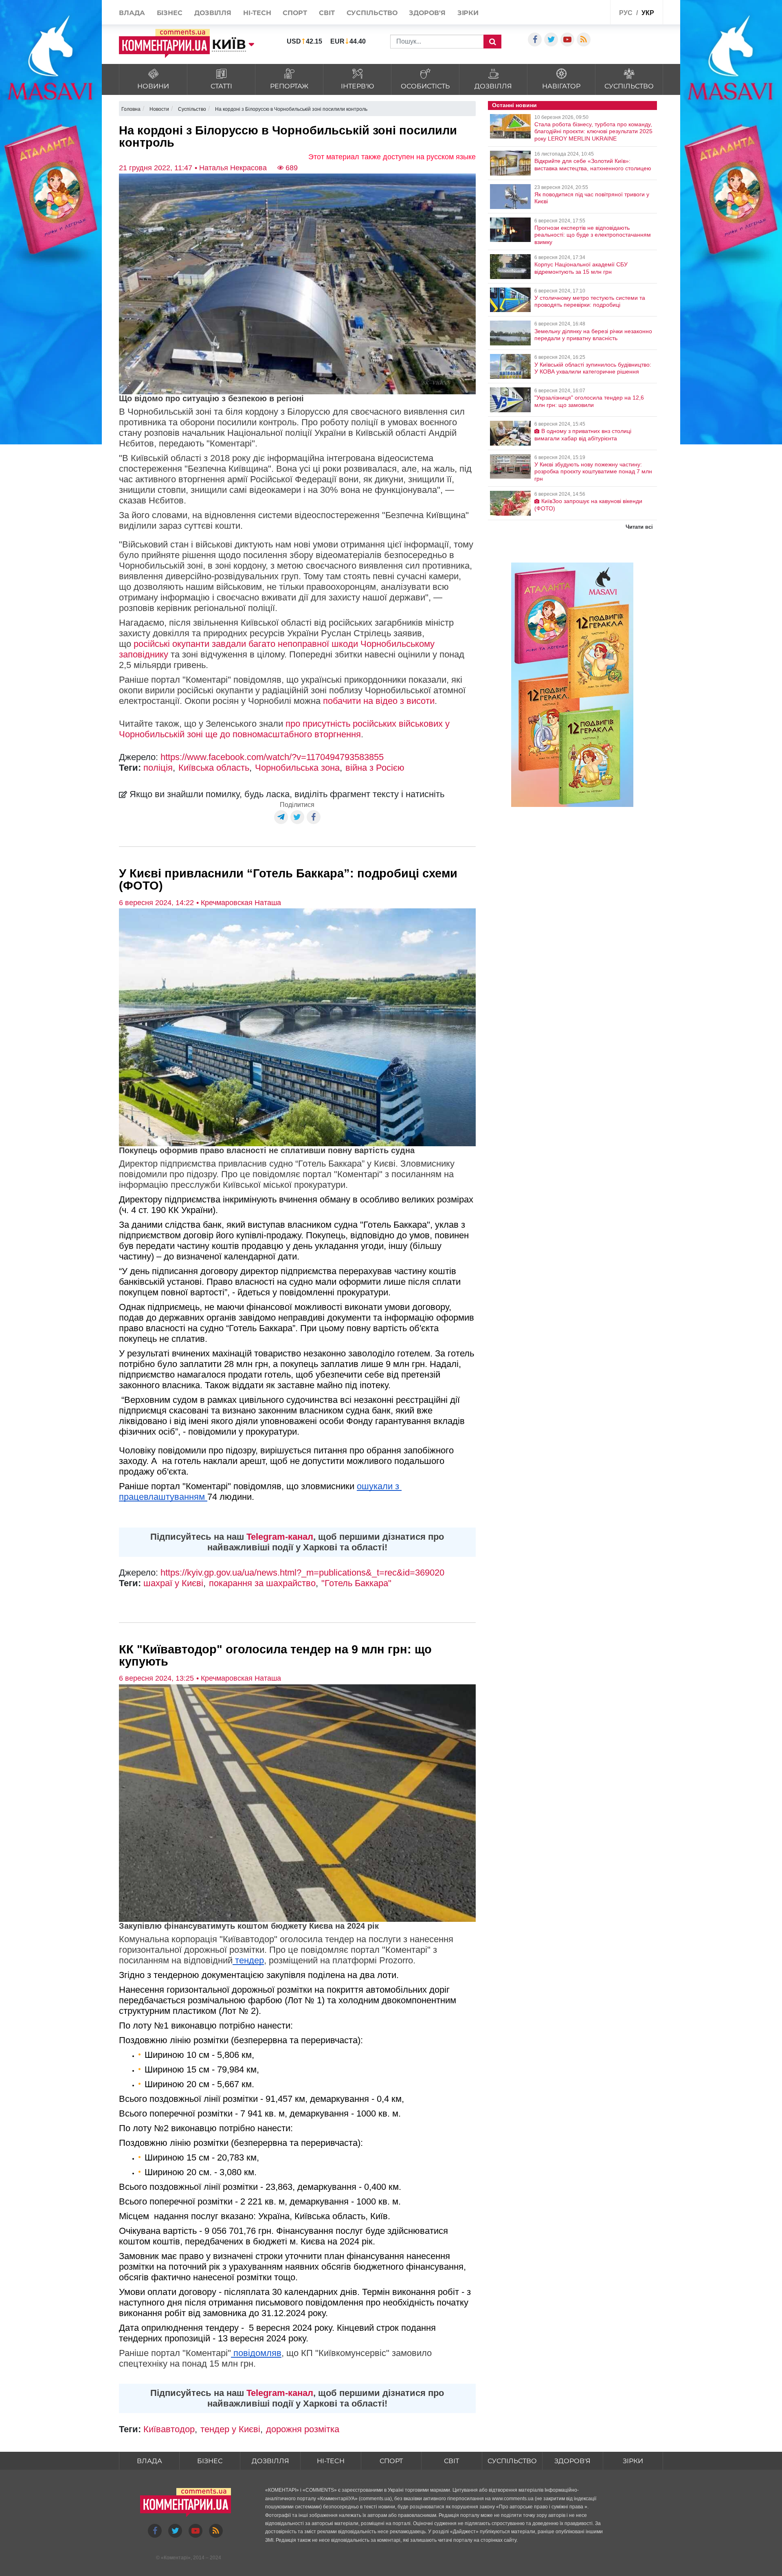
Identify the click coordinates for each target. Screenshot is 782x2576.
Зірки (468, 13)
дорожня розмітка (303, 2429)
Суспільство (372, 13)
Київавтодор (169, 2429)
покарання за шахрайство (262, 1583)
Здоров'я (427, 13)
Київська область (214, 768)
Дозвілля (213, 13)
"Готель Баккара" (356, 1583)
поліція (158, 768)
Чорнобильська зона (297, 768)
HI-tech (257, 13)
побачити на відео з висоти (379, 701)
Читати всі (639, 527)
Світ (327, 13)
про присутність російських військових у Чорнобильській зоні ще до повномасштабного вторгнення (284, 729)
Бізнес (170, 13)
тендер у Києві (230, 2429)
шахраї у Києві (173, 1583)
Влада (132, 13)
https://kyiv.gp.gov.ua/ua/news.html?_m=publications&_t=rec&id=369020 (302, 1573)
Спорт (295, 13)
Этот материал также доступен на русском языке (392, 157)
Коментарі (176, 2558)
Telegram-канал (280, 1537)
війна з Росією (375, 768)
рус (626, 13)
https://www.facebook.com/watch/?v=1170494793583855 (272, 757)
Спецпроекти (584, 12)
